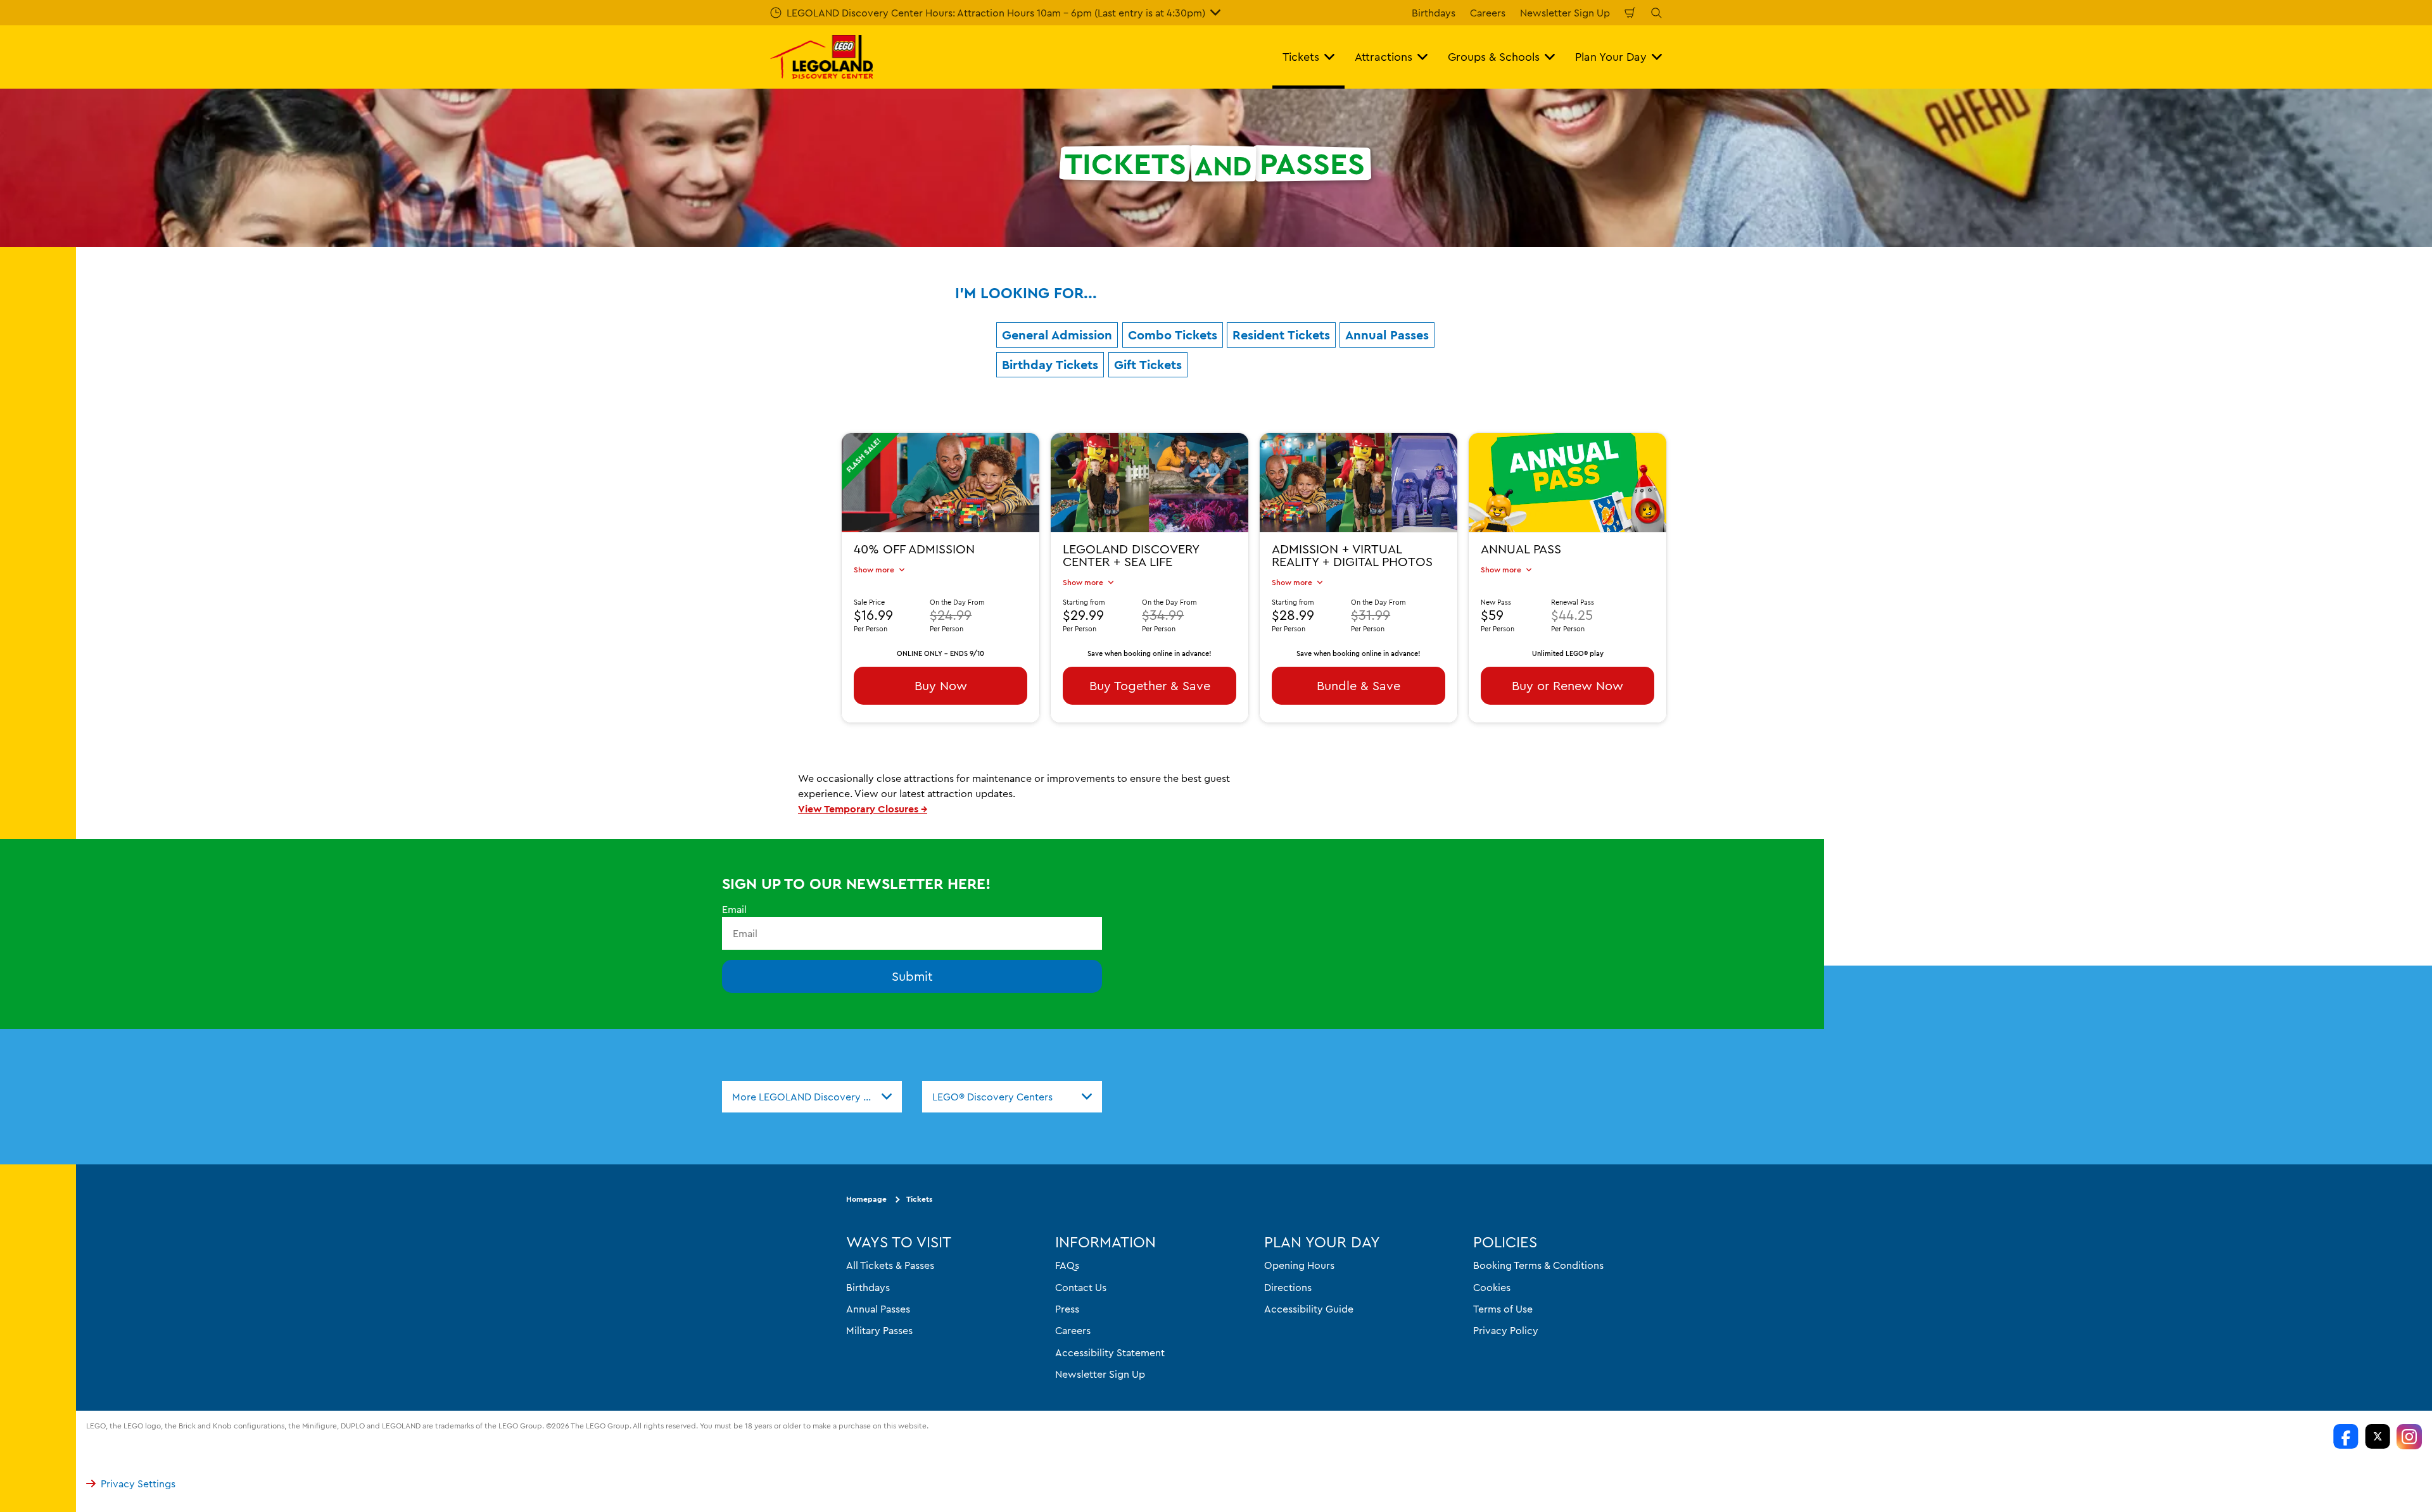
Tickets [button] (1301, 57)
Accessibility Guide (1309, 1309)
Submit (912, 977)
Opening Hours (1299, 1266)
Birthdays (1434, 13)
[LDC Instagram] (2409, 1437)
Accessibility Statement (1110, 1352)
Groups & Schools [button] (1494, 57)
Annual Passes (878, 1309)
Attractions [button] (1384, 57)
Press (1067, 1309)
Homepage (866, 1200)
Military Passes (879, 1331)
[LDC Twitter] (2378, 1437)
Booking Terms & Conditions (1538, 1266)
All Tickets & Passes (890, 1266)
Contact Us (1081, 1287)
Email (734, 909)
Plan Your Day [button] (1611, 57)
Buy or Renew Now (1567, 685)
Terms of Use (1503, 1309)
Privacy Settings (138, 1484)
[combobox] (812, 1097)
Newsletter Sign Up (1565, 13)
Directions (1288, 1287)
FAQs (1067, 1266)
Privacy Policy (1506, 1331)
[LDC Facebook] (2346, 1437)
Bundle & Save (1358, 685)
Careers (1488, 13)
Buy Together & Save (1150, 685)
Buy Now (941, 685)
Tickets (919, 1200)
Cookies (1492, 1287)
